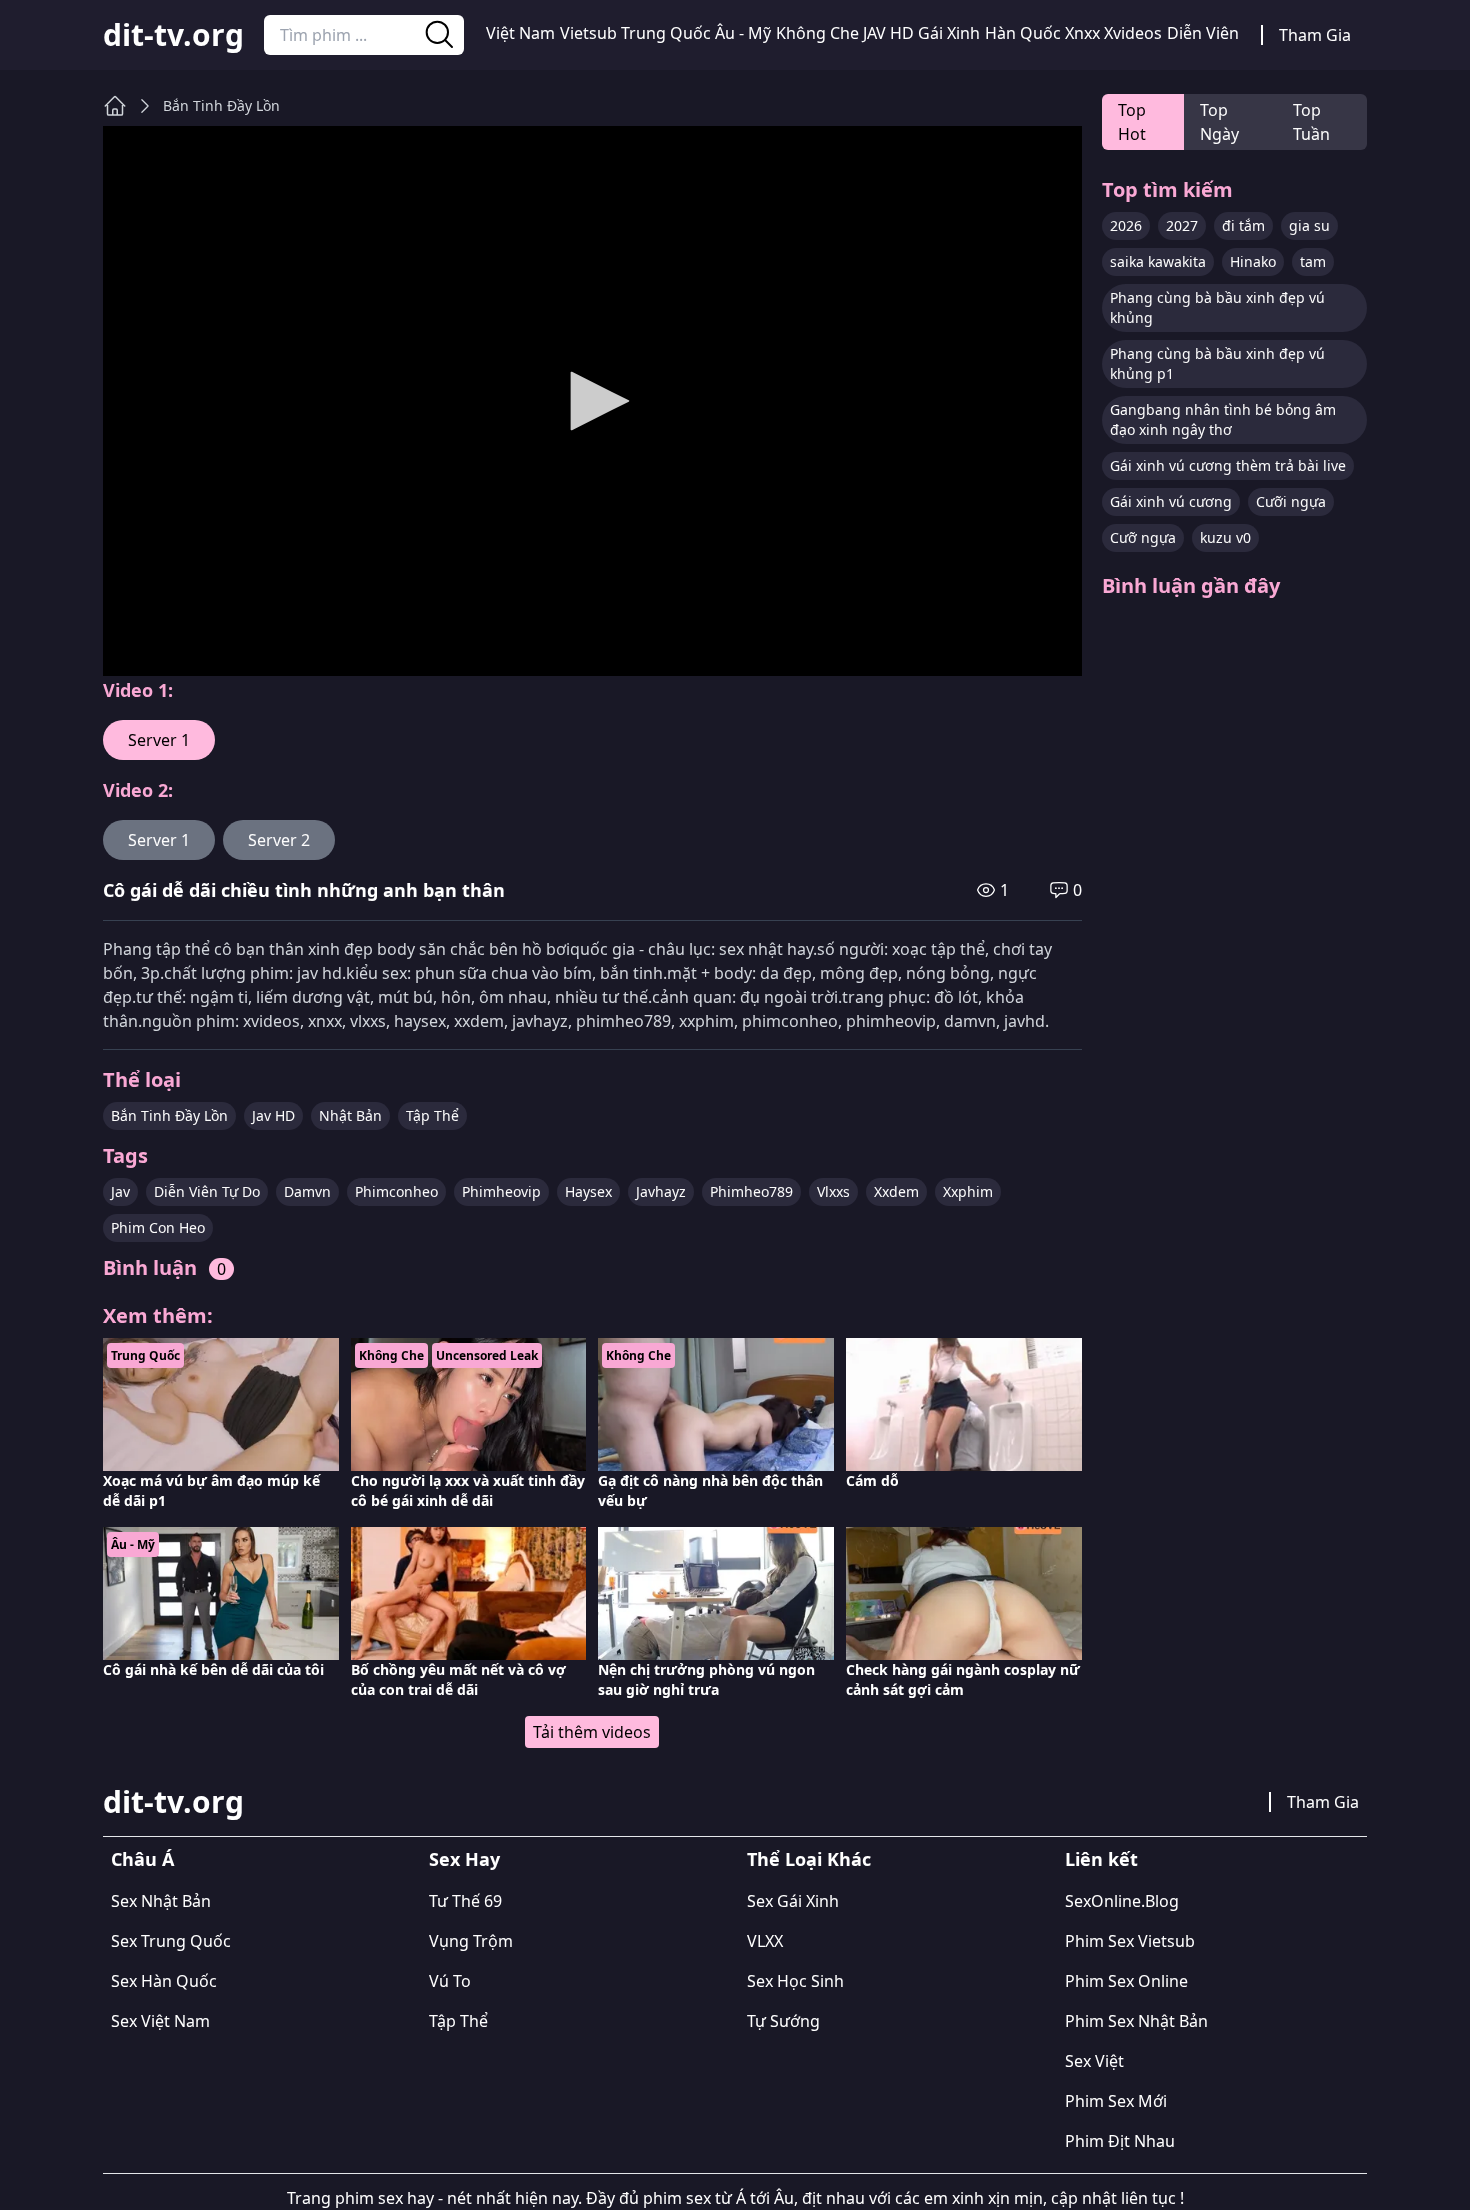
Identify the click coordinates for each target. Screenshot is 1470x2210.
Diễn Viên (1203, 33)
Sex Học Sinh (795, 1981)
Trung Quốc (666, 33)
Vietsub (588, 33)
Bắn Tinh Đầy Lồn (221, 105)
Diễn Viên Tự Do (207, 1191)
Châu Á (142, 1859)
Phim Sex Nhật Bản (1136, 2021)
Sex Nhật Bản (161, 1901)
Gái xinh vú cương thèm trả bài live (1228, 465)
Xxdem (896, 1191)
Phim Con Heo (158, 1227)
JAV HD (888, 33)
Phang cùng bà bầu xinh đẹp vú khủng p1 (1217, 363)
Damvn (307, 1191)
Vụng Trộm (471, 1941)
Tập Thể (432, 1115)
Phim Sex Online (1126, 1981)
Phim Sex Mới (1116, 2101)
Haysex (588, 1191)
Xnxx (1082, 33)
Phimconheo (396, 1191)
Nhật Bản (350, 1115)
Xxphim (968, 1191)
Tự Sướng (783, 2021)
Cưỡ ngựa (1143, 537)
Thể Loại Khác (809, 1859)
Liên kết (1101, 1859)
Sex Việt (1094, 2061)
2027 (1182, 225)
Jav (120, 1191)
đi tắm (1243, 225)
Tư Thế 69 (465, 1901)
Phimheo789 (751, 1191)
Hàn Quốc (1023, 33)
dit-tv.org (173, 35)
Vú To (450, 1981)
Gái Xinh (949, 33)
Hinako (1253, 261)
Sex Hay (464, 1859)
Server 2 (279, 840)
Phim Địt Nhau (1120, 2141)
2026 (1126, 225)
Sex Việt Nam (160, 2021)
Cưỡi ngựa (1291, 501)
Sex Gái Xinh (793, 1901)
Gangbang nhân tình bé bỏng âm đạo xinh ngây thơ (1223, 419)
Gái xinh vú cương (1171, 501)
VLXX (765, 1941)
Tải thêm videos (592, 1732)
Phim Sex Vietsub (1130, 1941)
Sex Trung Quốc (171, 1941)
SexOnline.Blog (1122, 1901)
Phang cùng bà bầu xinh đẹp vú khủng (1217, 307)
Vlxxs (833, 1191)
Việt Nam (520, 33)
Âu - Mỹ (743, 33)
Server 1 (159, 740)
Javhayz (661, 1191)
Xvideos (1133, 33)
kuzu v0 (1225, 537)
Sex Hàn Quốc (164, 1981)
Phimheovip (501, 1191)
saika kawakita (1158, 261)
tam (1313, 261)
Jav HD (273, 1115)
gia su (1309, 225)
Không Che (817, 33)
